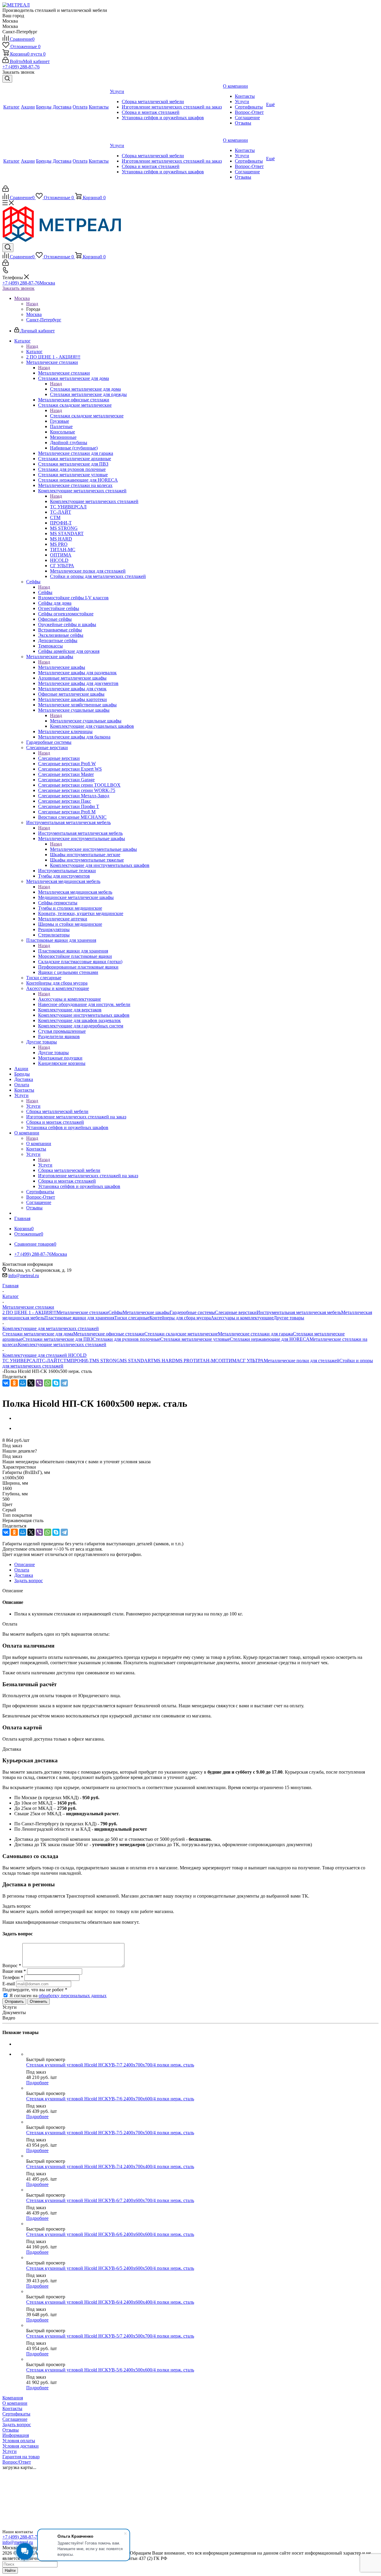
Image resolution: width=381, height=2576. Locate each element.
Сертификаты (16, 2414)
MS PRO (184, 1361)
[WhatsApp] (48, 1383)
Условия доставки (21, 2446)
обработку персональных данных (73, 1996)
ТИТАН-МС (206, 1361)
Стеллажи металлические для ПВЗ (57, 1339)
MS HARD (165, 1361)
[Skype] (56, 1383)
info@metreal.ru (24, 1276)
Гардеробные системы (192, 1312)
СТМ (65, 1361)
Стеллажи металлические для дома (85, 389)
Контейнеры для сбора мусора (180, 1318)
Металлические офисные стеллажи (109, 1334)
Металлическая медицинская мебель (75, 892)
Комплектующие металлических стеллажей (94, 501)
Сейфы (45, 592)
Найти (10, 2571)
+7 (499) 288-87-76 (21, 67)
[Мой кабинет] (6, 190)
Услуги (33, 1106)
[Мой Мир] (23, 1383)
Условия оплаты (19, 2441)
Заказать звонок (18, 288)
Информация (16, 2435)
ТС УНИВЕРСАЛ (21, 1361)
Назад (32, 304)
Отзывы (11, 2430)
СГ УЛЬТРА (252, 1361)
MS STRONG (106, 1361)
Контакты (12, 2408)
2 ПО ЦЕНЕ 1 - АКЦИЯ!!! (29, 1312)
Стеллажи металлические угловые (195, 1339)
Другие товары (53, 1053)
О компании (39, 1144)
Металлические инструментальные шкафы (93, 849)
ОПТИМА (229, 1361)
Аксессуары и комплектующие (70, 999)
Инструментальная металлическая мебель (80, 833)
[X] (31, 1383)
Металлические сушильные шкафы (86, 721)
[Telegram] (64, 1383)
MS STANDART (137, 1361)
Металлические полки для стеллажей (302, 1361)
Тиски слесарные (132, 1318)
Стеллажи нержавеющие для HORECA (270, 1339)
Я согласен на (58, 1996)
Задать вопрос (17, 2425)
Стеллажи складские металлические (87, 416)
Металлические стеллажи (64, 373)
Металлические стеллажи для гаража (255, 1334)
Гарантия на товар (21, 2457)
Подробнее (37, 2083)
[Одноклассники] (14, 1383)
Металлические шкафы (62, 667)
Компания (13, 2398)
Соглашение (15, 2419)
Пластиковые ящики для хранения (73, 951)
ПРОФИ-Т (81, 1361)
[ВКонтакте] (6, 1383)
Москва (34, 314)
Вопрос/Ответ (17, 2462)
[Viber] (39, 1383)
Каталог (34, 352)
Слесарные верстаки (59, 758)
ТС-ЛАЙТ (50, 1361)
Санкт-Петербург (44, 320)
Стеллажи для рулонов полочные (126, 1339)
